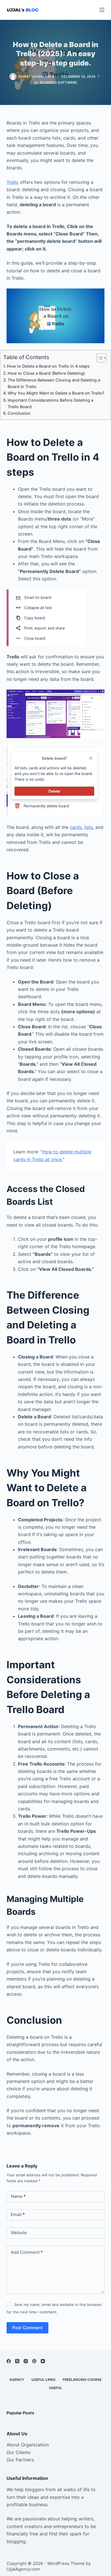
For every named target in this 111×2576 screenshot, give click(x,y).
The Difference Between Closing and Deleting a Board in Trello (54, 383)
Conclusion (19, 413)
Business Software (58, 82)
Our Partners (20, 2460)
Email (18, 2214)
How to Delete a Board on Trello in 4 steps (48, 366)
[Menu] (102, 10)
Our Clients (18, 2452)
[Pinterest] (34, 2361)
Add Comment (27, 2252)
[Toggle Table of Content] (99, 358)
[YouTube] (43, 2361)
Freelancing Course (82, 2380)
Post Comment (27, 2328)
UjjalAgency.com (23, 2569)
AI (36, 82)
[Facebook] (9, 2361)
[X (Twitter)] (17, 2361)
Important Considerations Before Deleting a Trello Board (51, 403)
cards (76, 827)
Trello (13, 182)
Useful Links (43, 2380)
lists (89, 827)
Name (18, 2196)
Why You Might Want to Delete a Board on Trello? (56, 393)
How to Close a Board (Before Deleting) (46, 373)
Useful (56, 2388)
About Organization (28, 2445)
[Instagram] (26, 2361)
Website (19, 2233)
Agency (17, 2380)
